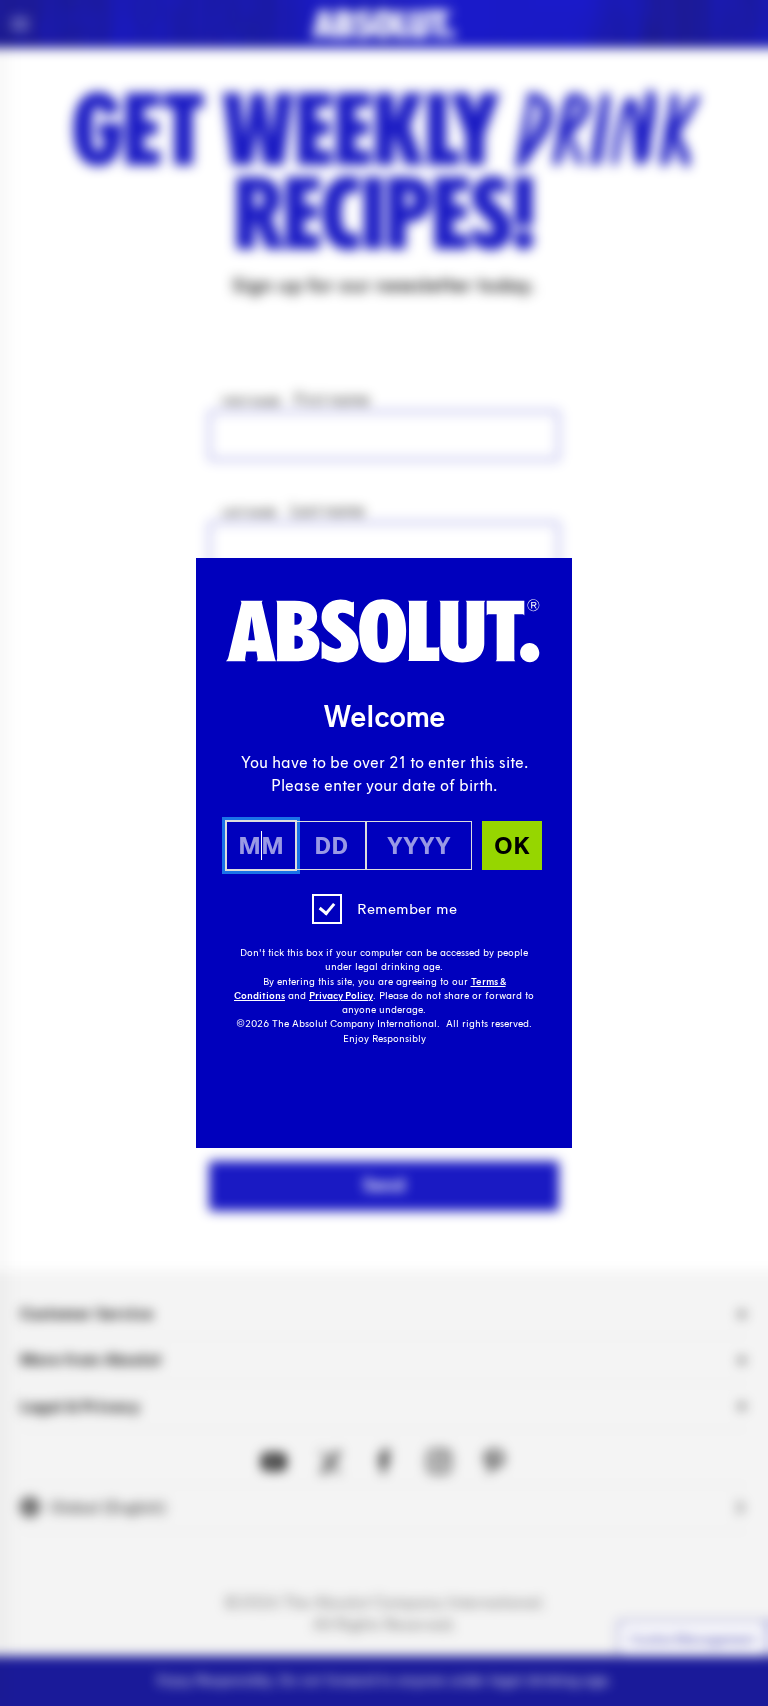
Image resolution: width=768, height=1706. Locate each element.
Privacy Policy (341, 996)
